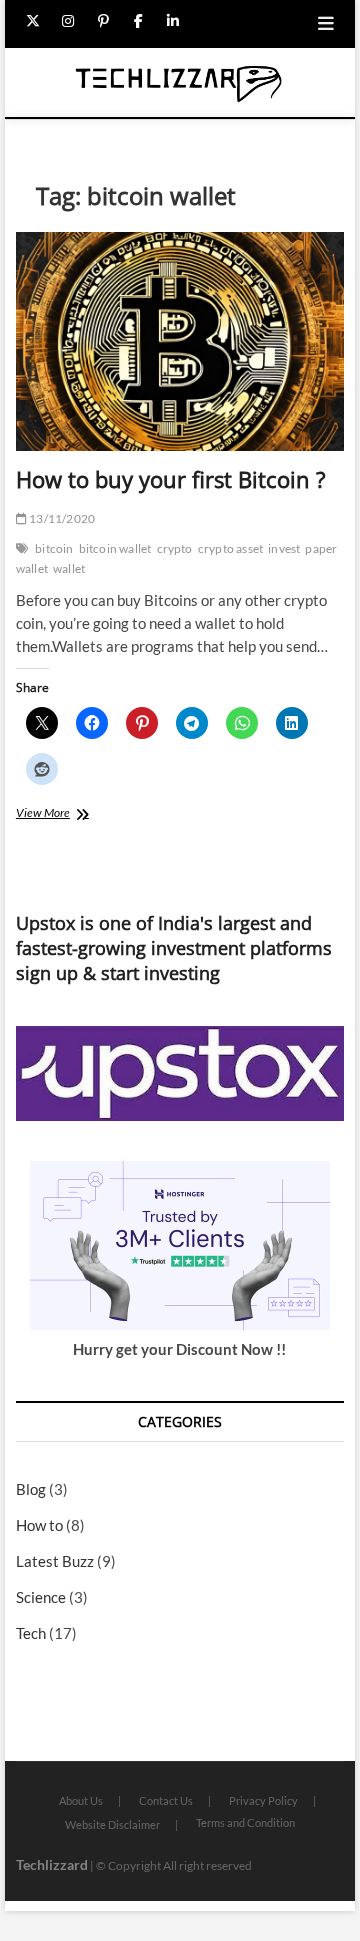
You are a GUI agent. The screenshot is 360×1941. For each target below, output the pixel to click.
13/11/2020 (61, 518)
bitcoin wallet (115, 548)
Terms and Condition (245, 1822)
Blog (31, 1489)
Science (41, 1597)
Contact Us (166, 1800)
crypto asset (230, 548)
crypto (175, 548)
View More (59, 814)
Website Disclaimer (112, 1824)
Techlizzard (52, 1864)
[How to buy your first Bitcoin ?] (180, 341)
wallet (69, 568)
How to (39, 1525)
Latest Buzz (55, 1561)
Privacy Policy (263, 1800)
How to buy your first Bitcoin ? (171, 479)
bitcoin (54, 548)
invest (284, 548)
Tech (31, 1633)
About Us (81, 1800)
